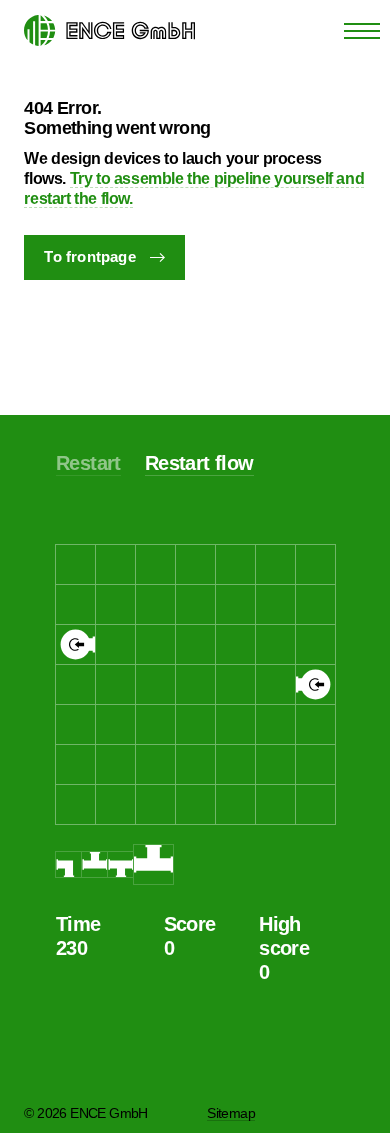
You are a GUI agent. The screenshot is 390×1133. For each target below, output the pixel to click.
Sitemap (231, 1113)
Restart (88, 463)
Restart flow (199, 463)
